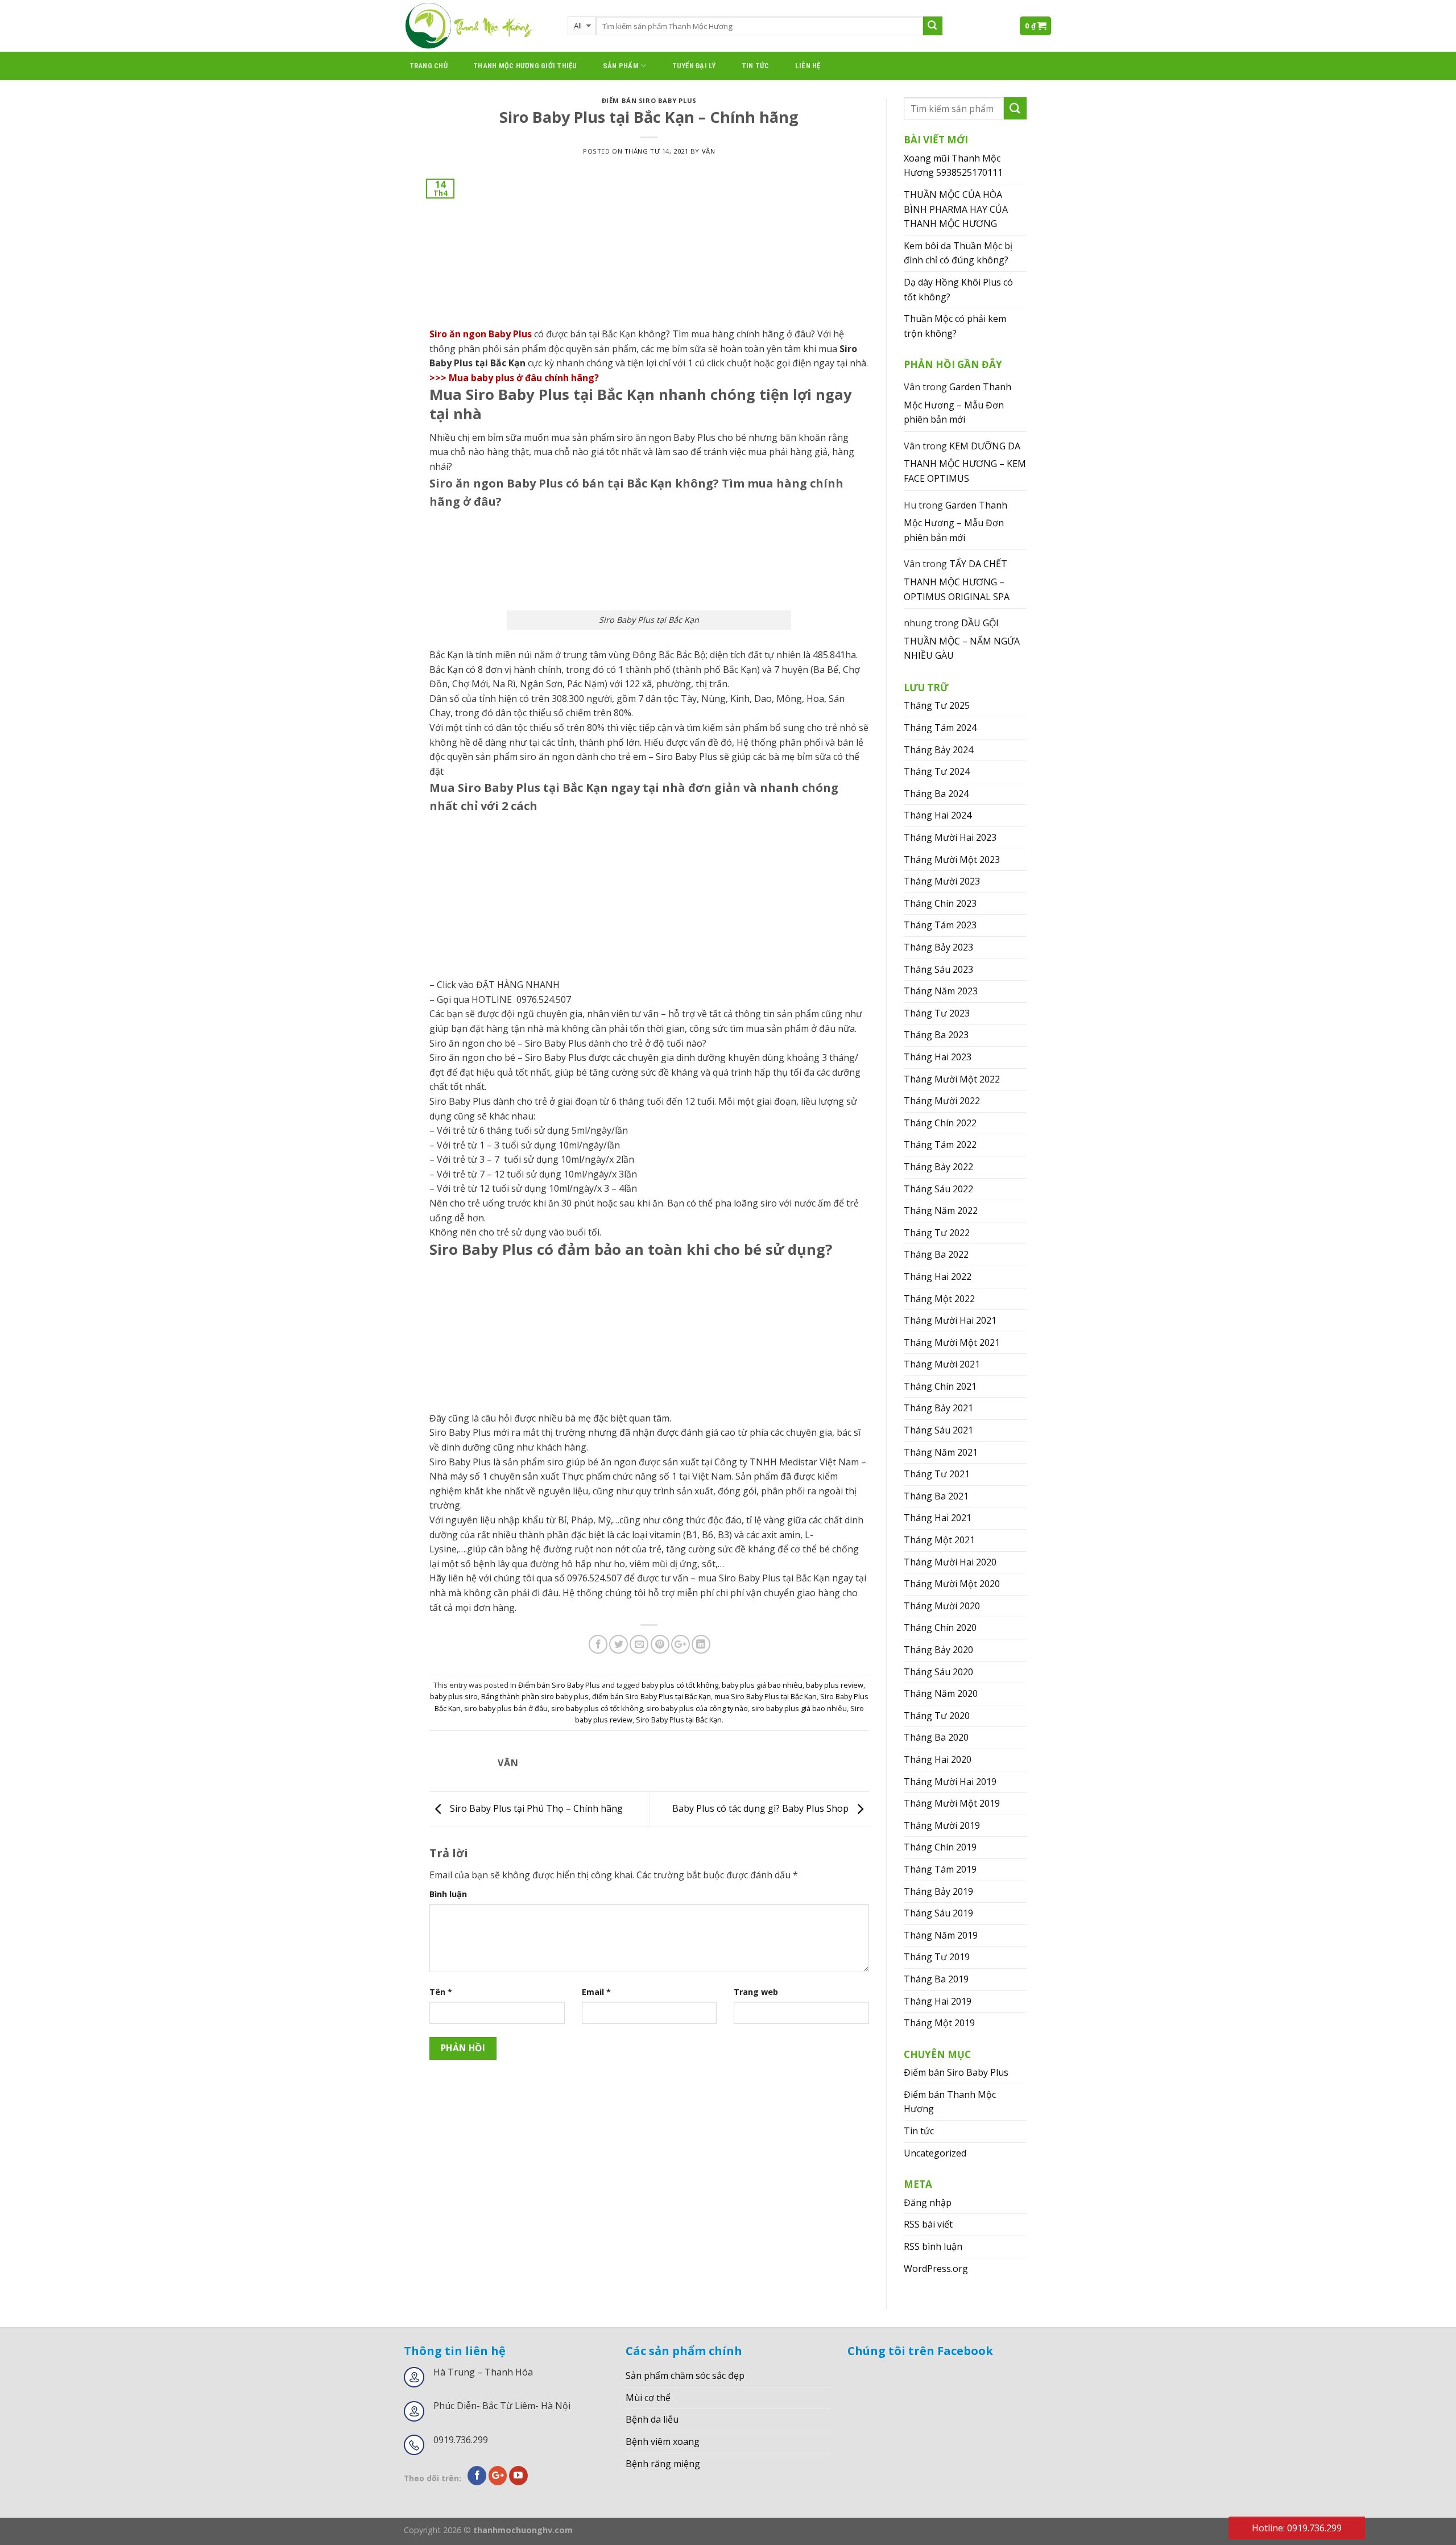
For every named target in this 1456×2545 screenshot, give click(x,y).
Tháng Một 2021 (939, 1540)
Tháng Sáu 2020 (938, 1672)
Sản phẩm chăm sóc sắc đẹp (685, 2375)
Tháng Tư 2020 (937, 1716)
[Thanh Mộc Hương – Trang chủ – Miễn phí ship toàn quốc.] (477, 26)
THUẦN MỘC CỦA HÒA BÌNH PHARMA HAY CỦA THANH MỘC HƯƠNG (956, 209)
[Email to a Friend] (639, 1644)
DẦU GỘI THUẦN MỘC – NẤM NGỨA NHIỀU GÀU (962, 639)
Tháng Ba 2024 (936, 794)
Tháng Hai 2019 (938, 2001)
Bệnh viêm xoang (663, 2441)
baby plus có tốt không (680, 1685)
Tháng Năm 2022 (941, 1210)
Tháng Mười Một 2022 (952, 1079)
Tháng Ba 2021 (936, 1496)
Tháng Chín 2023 (940, 903)
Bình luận (448, 1894)
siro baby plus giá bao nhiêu (799, 1708)
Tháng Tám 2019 (940, 1869)
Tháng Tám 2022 (940, 1145)
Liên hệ (808, 66)
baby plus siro (454, 1696)
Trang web (756, 1992)
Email (596, 1992)
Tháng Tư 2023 (937, 1013)
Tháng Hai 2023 (938, 1057)
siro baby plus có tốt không (597, 1708)
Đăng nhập (928, 2203)
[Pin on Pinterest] (660, 1644)
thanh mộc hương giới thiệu (525, 66)
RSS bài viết (928, 2224)
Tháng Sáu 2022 (938, 1189)
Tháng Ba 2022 (936, 1254)
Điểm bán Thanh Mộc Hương (950, 2102)
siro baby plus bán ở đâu (506, 1708)
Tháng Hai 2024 (938, 815)
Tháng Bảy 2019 (938, 1891)
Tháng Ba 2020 (936, 1737)
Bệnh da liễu (652, 2419)
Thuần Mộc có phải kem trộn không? (955, 326)
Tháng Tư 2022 (937, 1233)
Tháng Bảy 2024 (938, 750)
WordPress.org (936, 2269)
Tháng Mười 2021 (942, 1364)
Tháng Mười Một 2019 (952, 1803)
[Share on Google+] (681, 1644)
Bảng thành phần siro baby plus (535, 1696)
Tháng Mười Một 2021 (952, 1342)
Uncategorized (935, 2153)
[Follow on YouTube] (518, 2476)
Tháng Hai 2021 (938, 1518)
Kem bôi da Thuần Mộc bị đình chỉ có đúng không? (958, 253)
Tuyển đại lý (694, 66)
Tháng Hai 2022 (938, 1276)
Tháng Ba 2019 (936, 1979)
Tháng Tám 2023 (940, 925)
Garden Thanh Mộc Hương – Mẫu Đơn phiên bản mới (957, 403)
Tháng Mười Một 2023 (952, 860)
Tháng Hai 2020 (938, 1759)
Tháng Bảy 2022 (938, 1167)
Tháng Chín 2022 (940, 1123)
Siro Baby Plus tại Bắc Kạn (679, 1720)
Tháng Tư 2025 (937, 705)
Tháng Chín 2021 (940, 1386)
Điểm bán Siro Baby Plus (649, 100)
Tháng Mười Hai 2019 (950, 1782)
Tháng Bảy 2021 (938, 1408)
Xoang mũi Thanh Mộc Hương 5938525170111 (953, 166)
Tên (441, 1992)
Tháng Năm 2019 (941, 1935)
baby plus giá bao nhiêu (762, 1685)
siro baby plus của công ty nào (697, 1708)
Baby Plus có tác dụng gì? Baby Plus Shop (762, 1808)
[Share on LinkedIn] (701, 1644)
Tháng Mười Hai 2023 (950, 837)
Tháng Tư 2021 (937, 1474)
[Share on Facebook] (598, 1644)
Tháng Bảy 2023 (938, 947)
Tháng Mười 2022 (942, 1101)
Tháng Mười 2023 (942, 881)
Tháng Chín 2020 (940, 1627)
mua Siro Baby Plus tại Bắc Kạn (766, 1696)
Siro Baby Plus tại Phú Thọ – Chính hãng (535, 1808)
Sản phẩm (621, 66)
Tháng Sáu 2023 (938, 969)
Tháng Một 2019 (939, 2023)
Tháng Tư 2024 (937, 771)
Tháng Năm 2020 (941, 1693)
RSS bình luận (933, 2246)
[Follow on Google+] (498, 2476)
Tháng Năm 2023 (941, 991)
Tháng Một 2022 (939, 1299)
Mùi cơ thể (648, 2398)
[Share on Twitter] (619, 1644)
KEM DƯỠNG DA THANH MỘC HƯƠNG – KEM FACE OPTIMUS (965, 462)
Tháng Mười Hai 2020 (950, 1562)
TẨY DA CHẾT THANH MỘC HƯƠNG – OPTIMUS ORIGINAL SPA (957, 580)
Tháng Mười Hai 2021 (950, 1320)
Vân (709, 151)
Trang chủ (429, 66)
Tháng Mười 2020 (942, 1606)
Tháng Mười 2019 (942, 1825)
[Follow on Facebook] (477, 2476)
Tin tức (756, 66)
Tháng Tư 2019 (937, 1957)
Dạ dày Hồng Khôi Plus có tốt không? (958, 290)
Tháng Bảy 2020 (938, 1650)
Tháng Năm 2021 (941, 1452)
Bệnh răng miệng (663, 2464)
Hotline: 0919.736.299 (1297, 2528)
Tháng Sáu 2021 (938, 1430)
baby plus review (835, 1685)
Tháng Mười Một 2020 (952, 1584)
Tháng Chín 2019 (940, 1847)
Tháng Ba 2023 (936, 1035)
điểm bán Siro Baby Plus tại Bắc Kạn (652, 1696)
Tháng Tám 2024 (940, 728)
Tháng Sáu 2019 (938, 1913)
